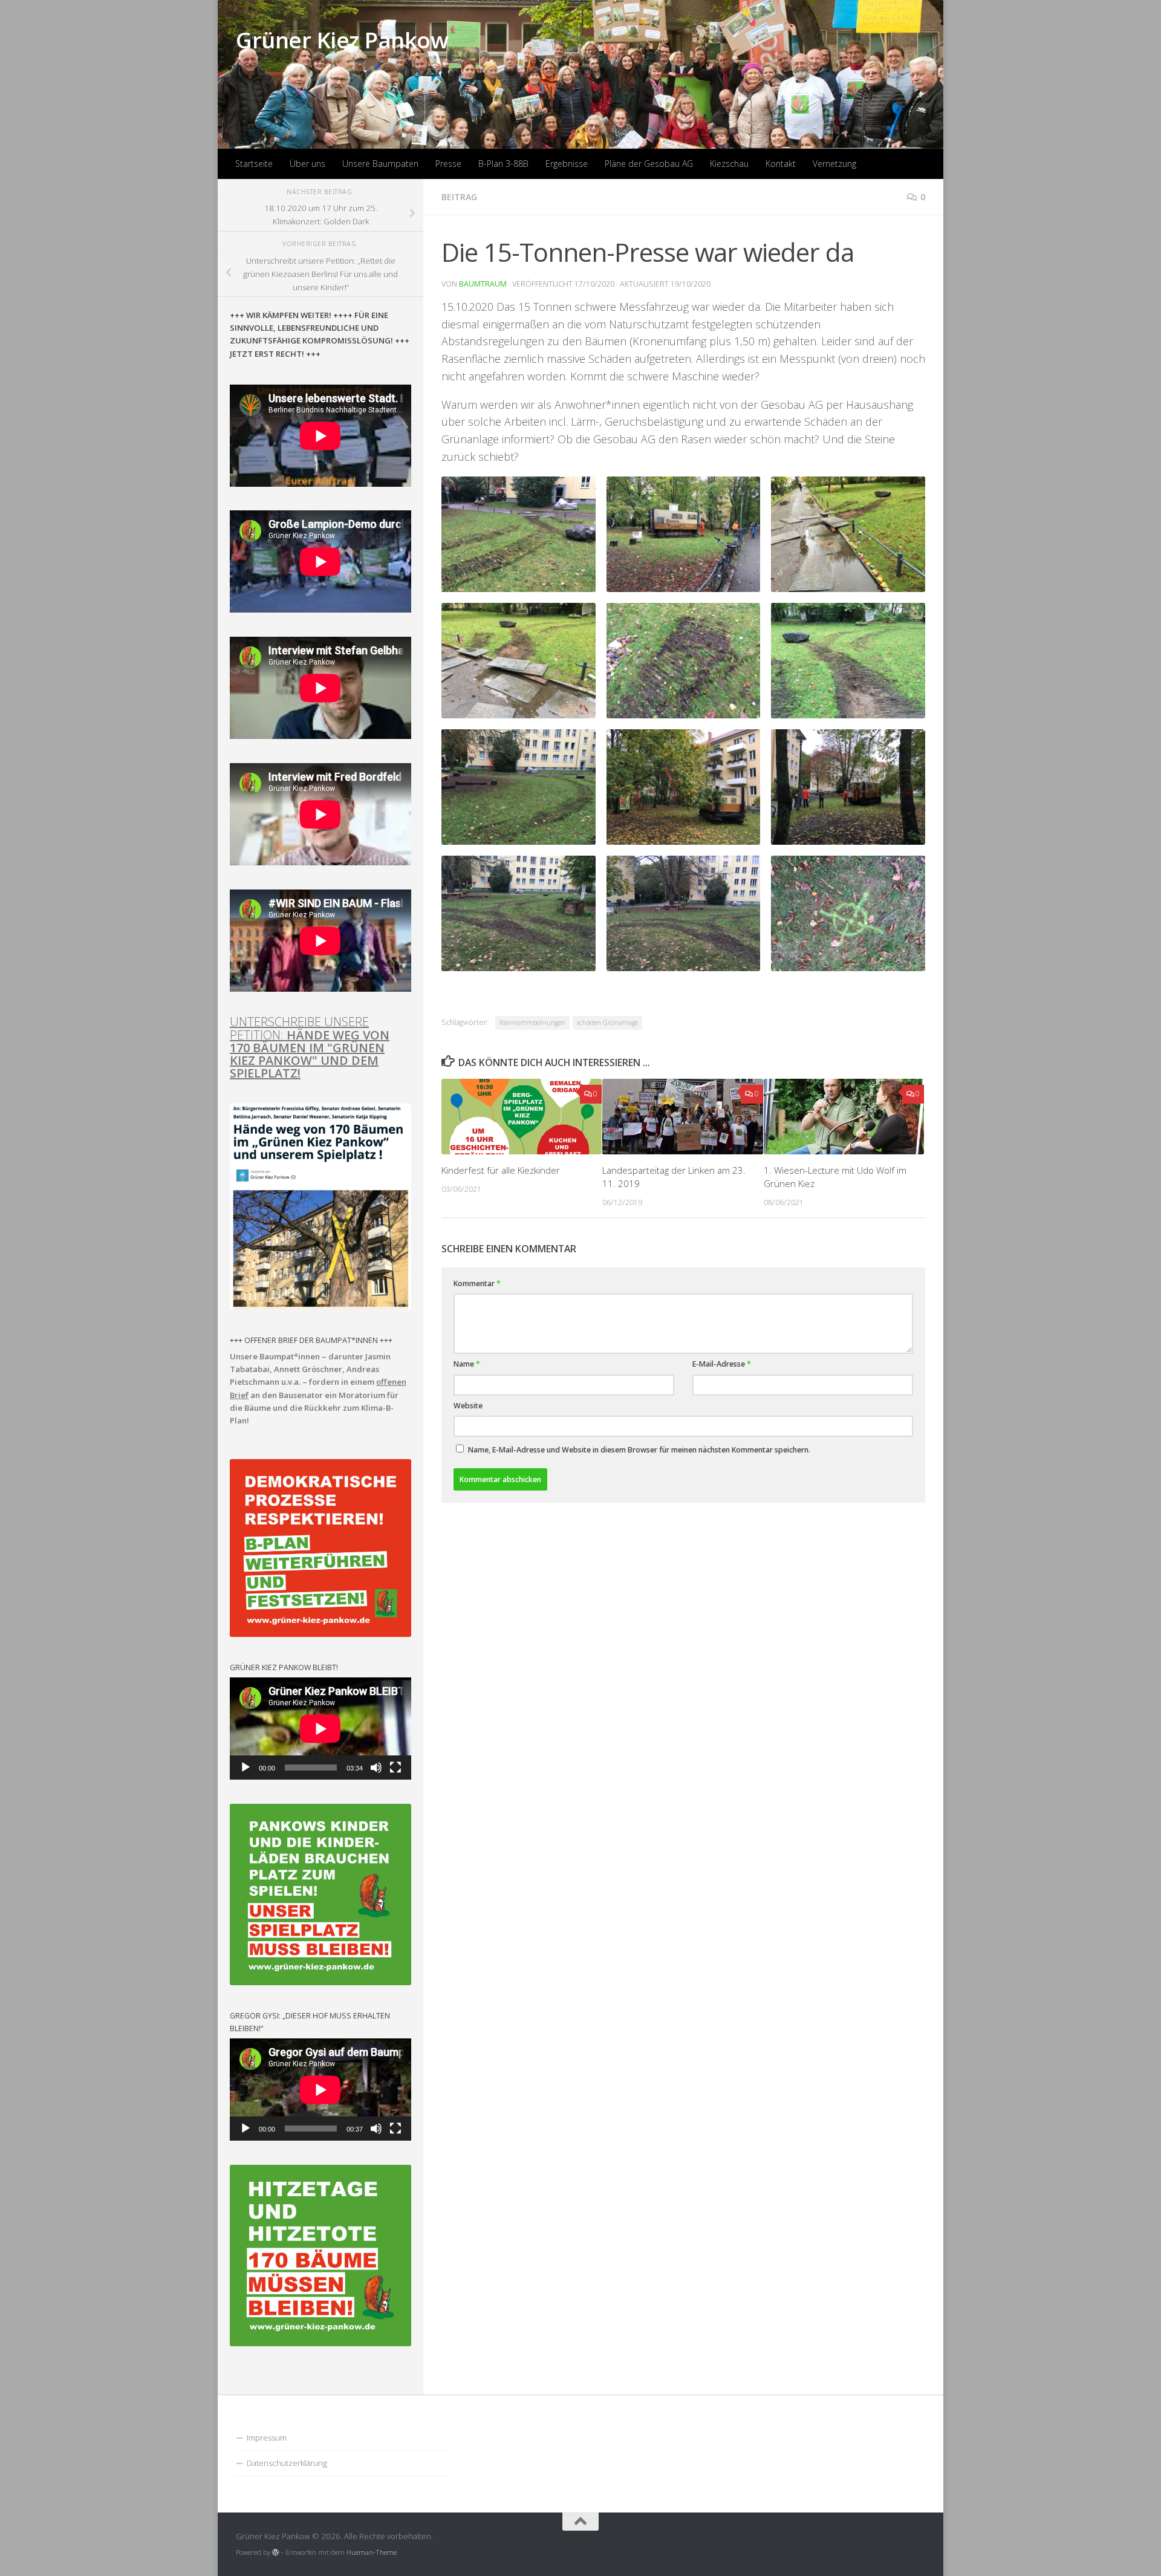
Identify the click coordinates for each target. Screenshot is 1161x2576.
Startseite (254, 164)
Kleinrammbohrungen (532, 1023)
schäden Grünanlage (607, 1023)
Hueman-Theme (372, 2552)
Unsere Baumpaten (380, 164)
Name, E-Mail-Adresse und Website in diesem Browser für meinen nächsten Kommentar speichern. (639, 1450)
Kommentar (477, 1283)
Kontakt (781, 164)
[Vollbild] (395, 1768)
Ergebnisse (567, 164)
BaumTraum (483, 284)
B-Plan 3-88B (503, 164)
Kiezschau (729, 164)
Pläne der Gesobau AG (649, 164)
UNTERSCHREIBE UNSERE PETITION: (310, 1047)
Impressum (267, 2438)
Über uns (307, 164)
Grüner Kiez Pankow (342, 40)
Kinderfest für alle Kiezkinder (501, 1170)
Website (468, 1406)
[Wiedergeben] (246, 1768)
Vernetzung (834, 164)
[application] (320, 1729)
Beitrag (459, 197)
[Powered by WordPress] (276, 2552)
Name (467, 1364)
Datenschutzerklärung (287, 2463)
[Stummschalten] (376, 1768)
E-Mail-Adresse (722, 1364)
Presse (448, 164)
